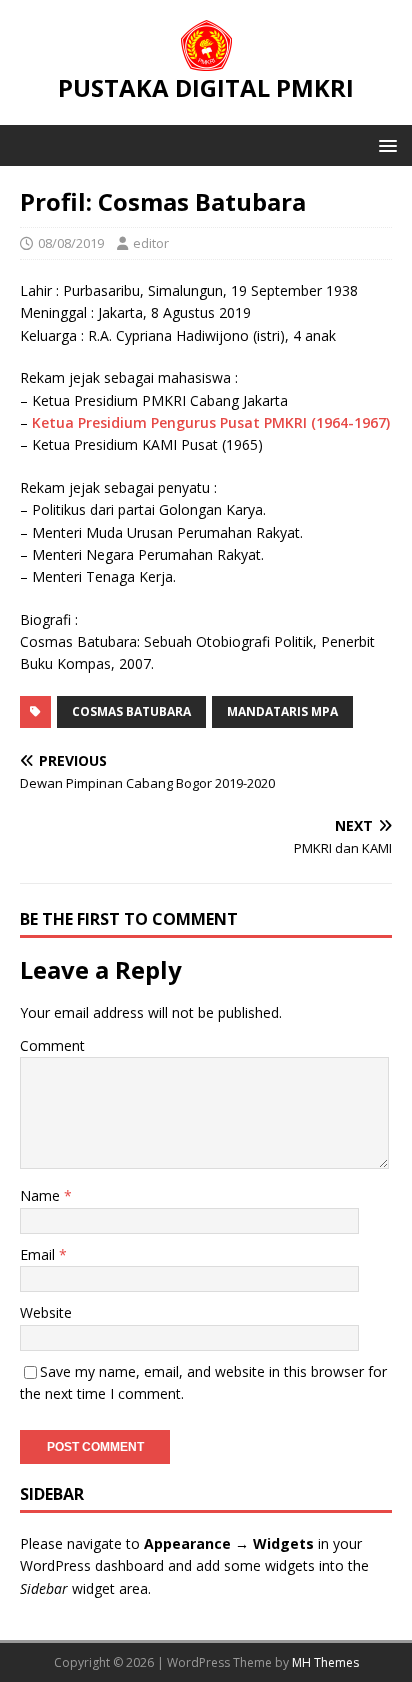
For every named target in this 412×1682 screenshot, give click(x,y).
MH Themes (325, 1662)
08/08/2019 (71, 243)
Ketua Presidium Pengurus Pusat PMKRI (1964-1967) (211, 422)
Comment (52, 1045)
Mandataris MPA (282, 711)
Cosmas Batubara (131, 711)
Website (46, 1312)
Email (39, 1254)
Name (42, 1195)
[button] (384, 144)
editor (151, 243)
